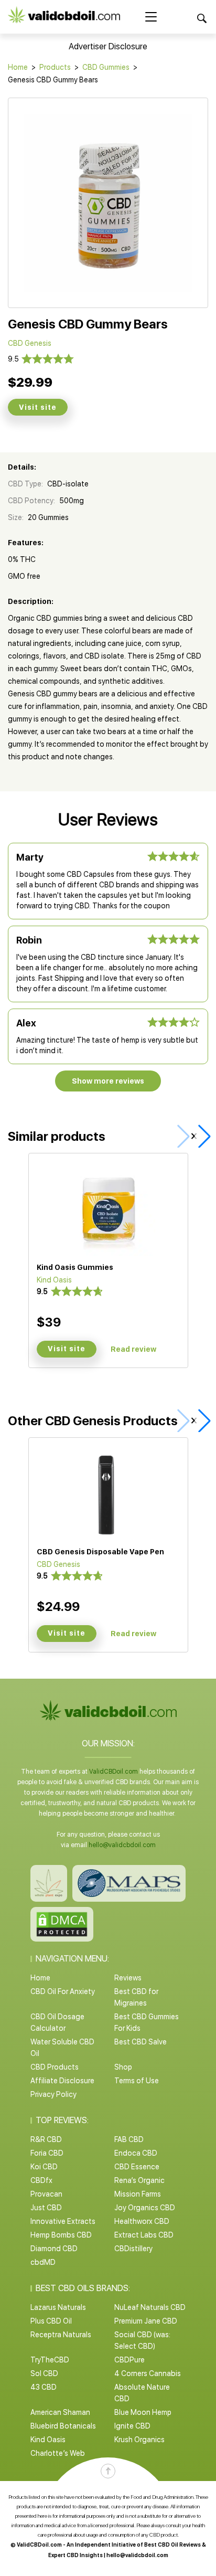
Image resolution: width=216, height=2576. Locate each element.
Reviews (128, 1978)
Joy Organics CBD (145, 2208)
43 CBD (44, 2387)
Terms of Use (137, 2081)
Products (55, 67)
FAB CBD (129, 2139)
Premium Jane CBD (146, 2321)
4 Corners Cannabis (148, 2373)
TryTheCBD (50, 2360)
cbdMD (43, 2262)
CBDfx (41, 2180)
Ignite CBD (132, 2426)
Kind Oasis (48, 2440)
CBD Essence (137, 2167)
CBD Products (55, 2067)
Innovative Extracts (63, 2221)
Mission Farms (138, 2194)
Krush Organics (139, 2440)
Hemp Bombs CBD (61, 2235)
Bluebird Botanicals (63, 2426)
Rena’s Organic (139, 2180)
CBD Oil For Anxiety (63, 1991)
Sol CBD (44, 2373)
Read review (133, 1349)
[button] (202, 1136)
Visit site (38, 407)
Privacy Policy (53, 2094)
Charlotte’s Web (58, 2453)
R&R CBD (46, 2139)
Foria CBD (47, 2153)
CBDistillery (133, 2249)
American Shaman (60, 2412)
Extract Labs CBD (144, 2235)
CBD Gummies (106, 67)
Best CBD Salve (141, 2042)
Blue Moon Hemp (143, 2412)
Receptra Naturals (61, 2335)
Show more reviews (108, 1081)
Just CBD (46, 2208)
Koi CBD (44, 2167)
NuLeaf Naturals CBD (150, 2307)
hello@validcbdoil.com (122, 1845)
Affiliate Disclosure (62, 2081)
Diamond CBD (54, 2249)
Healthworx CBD (142, 2221)
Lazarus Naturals (58, 2307)
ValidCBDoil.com (114, 1772)
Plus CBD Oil (51, 2321)
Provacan (46, 2194)
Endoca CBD (136, 2153)
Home (18, 67)
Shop (123, 2067)
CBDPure (129, 2360)
